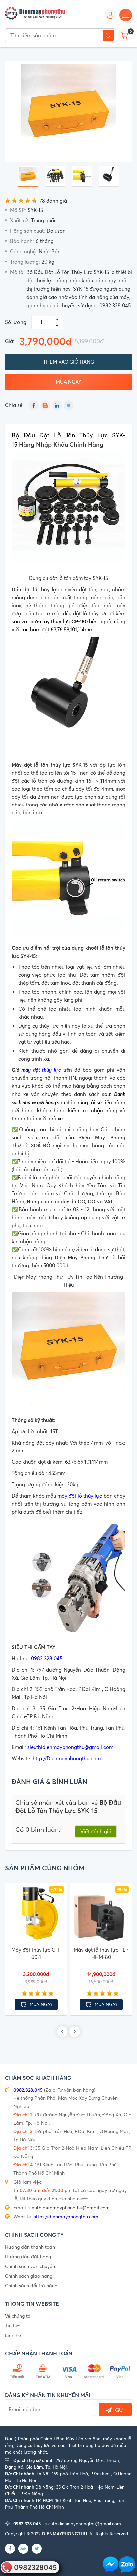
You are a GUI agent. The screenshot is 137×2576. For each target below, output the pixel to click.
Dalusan (56, 231)
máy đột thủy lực (41, 1069)
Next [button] (75, 2032)
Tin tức (12, 2325)
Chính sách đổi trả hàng (31, 2285)
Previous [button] (62, 2032)
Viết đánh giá (96, 1832)
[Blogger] (45, 405)
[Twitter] (68, 405)
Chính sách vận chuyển (30, 2266)
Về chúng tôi (18, 2316)
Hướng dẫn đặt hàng (28, 2256)
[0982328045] (127, 2565)
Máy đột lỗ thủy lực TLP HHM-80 (101, 1954)
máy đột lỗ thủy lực (80, 1496)
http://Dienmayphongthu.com (67, 1758)
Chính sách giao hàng (29, 2276)
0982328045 (35, 2567)
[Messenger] (111, 2565)
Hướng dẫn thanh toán (30, 2247)
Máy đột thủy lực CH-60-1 (36, 1954)
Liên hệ (13, 2335)
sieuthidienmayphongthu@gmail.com (70, 1747)
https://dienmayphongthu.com (66, 2217)
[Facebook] (34, 405)
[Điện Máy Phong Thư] (35, 13)
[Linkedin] (57, 405)
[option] (68, 112)
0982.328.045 (47, 1658)
